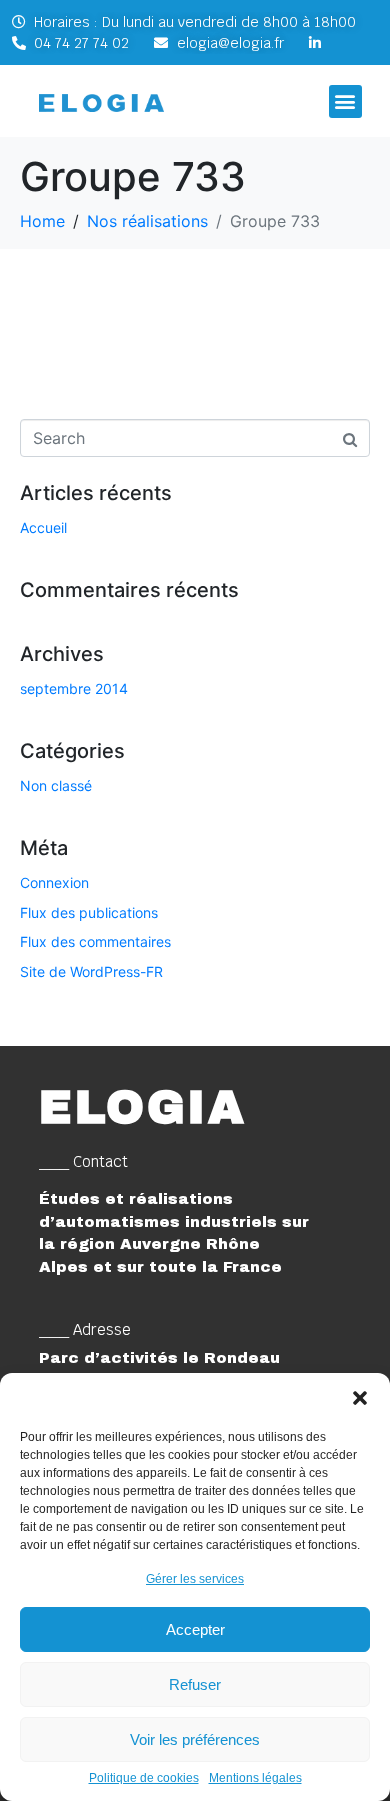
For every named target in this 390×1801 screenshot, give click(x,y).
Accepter (195, 1629)
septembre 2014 (74, 688)
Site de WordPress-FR (91, 971)
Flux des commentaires (95, 941)
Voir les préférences (195, 1739)
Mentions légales (255, 1778)
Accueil (43, 527)
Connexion (54, 882)
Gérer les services (195, 1579)
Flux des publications (89, 912)
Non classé (56, 785)
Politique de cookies (144, 1778)
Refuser (195, 1684)
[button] (360, 1398)
